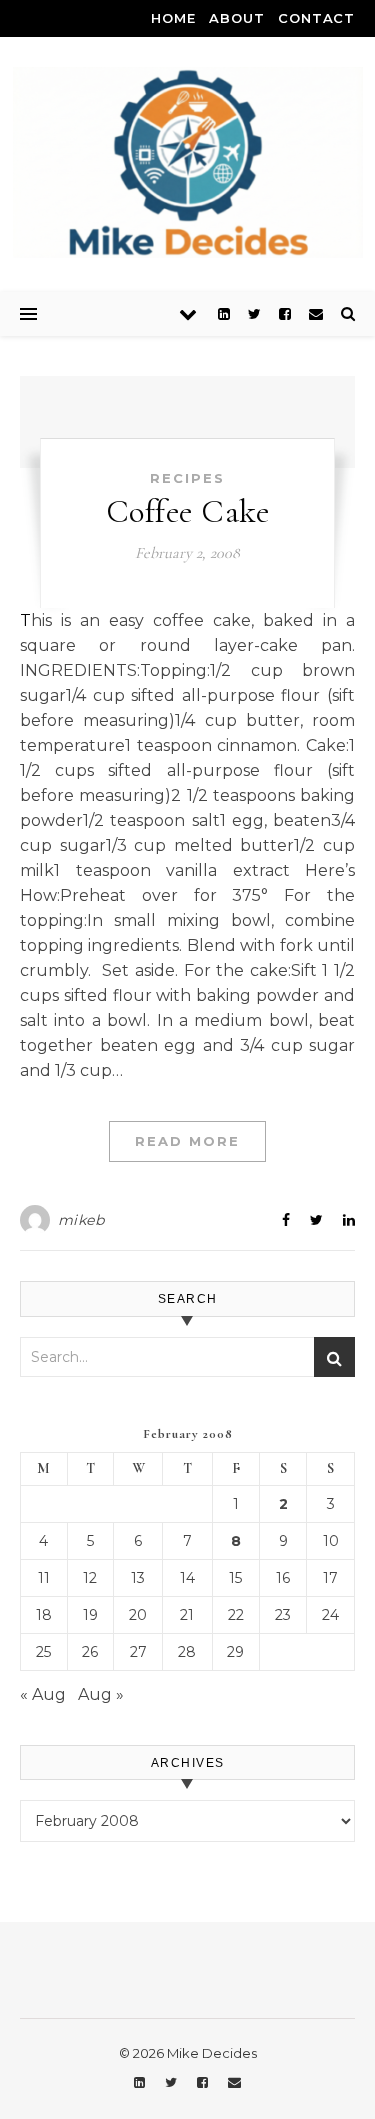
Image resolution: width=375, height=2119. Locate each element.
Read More (187, 1141)
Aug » (101, 1694)
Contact (316, 18)
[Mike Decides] (188, 162)
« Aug (43, 1694)
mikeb (81, 1220)
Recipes (187, 478)
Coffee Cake (188, 511)
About (236, 18)
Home (173, 18)
